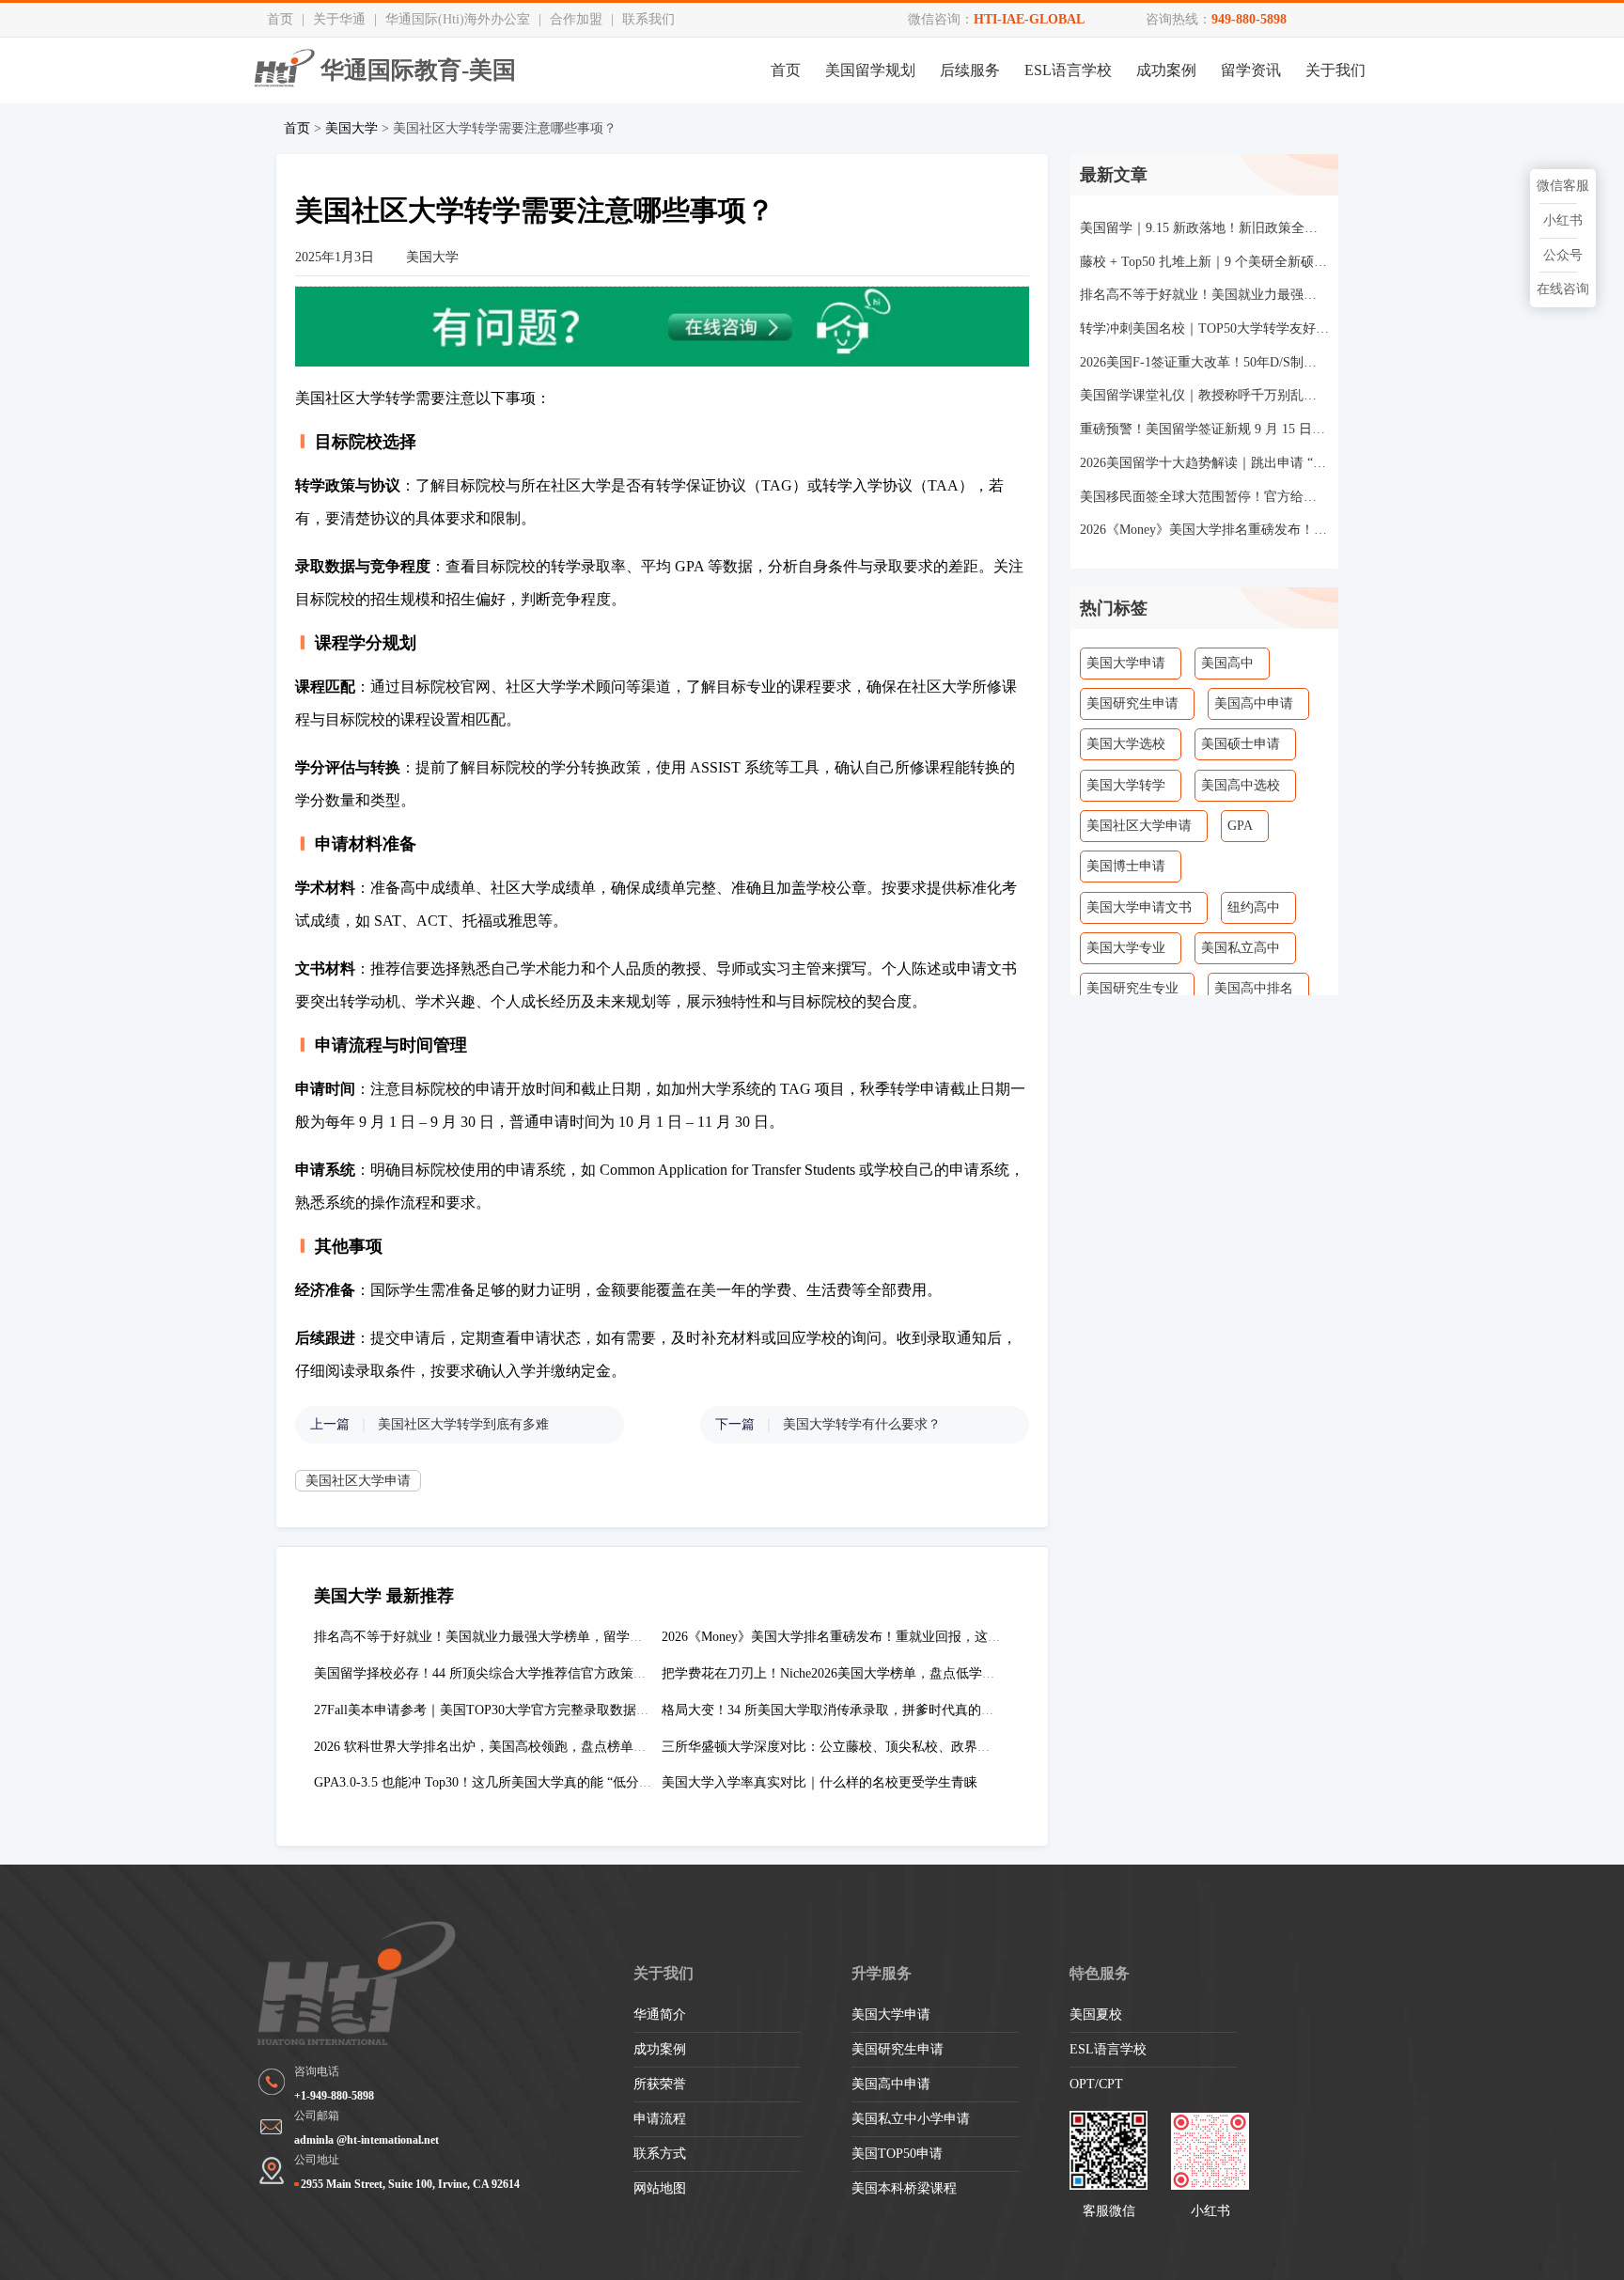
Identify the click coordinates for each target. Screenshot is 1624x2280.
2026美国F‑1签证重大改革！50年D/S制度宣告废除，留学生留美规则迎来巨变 (1204, 362)
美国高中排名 (1254, 988)
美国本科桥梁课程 (904, 2188)
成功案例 (1166, 70)
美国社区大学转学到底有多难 (463, 1424)
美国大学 (351, 128)
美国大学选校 (1126, 744)
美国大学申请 (1126, 663)
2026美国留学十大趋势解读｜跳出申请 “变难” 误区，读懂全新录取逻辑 (1204, 463)
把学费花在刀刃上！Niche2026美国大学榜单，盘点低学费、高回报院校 (868, 1673)
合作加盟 (576, 19)
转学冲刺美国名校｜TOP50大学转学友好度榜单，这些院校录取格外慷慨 (1204, 328)
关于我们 (1335, 70)
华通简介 (660, 2015)
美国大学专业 (1126, 948)
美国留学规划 (870, 70)
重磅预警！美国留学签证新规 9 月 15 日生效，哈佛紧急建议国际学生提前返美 (1204, 429)
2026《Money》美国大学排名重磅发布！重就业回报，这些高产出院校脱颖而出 (890, 1637)
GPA (1240, 826)
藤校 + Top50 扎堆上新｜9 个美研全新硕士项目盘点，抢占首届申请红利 (1204, 262)
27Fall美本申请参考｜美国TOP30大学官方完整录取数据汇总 (488, 1710)
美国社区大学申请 (358, 1481)
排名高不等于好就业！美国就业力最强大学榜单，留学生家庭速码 (505, 1637)
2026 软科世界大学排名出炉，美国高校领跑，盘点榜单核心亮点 (500, 1747)
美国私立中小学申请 (911, 2119)
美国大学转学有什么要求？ (862, 1424)
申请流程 (660, 2119)
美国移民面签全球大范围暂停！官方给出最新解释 (1204, 497)
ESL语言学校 (1068, 70)
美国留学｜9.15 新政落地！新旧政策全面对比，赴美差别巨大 (1204, 228)
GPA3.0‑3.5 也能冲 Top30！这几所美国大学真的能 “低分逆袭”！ (499, 1782)
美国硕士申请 (1241, 744)
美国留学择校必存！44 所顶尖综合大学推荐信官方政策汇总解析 (500, 1673)
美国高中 (1227, 663)
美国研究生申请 (1132, 703)
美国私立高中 (1241, 948)
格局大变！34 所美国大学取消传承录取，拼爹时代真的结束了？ (848, 1710)
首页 (280, 19)
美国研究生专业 (1132, 988)
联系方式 (660, 2154)
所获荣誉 (660, 2084)
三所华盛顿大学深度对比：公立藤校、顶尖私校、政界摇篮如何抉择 (859, 1747)
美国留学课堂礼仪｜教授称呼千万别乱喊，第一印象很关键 (1204, 395)
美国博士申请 (1126, 866)
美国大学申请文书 (1139, 907)
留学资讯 (1251, 70)
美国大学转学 (1126, 785)
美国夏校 (1096, 2015)
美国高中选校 (1241, 785)
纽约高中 (1254, 907)
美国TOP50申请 (897, 2154)
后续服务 (970, 70)
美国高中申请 (1254, 703)
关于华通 (339, 19)
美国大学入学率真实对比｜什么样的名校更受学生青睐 (820, 1782)
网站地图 (660, 2188)
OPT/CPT (1096, 2084)
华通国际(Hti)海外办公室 (458, 19)
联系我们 (648, 19)
